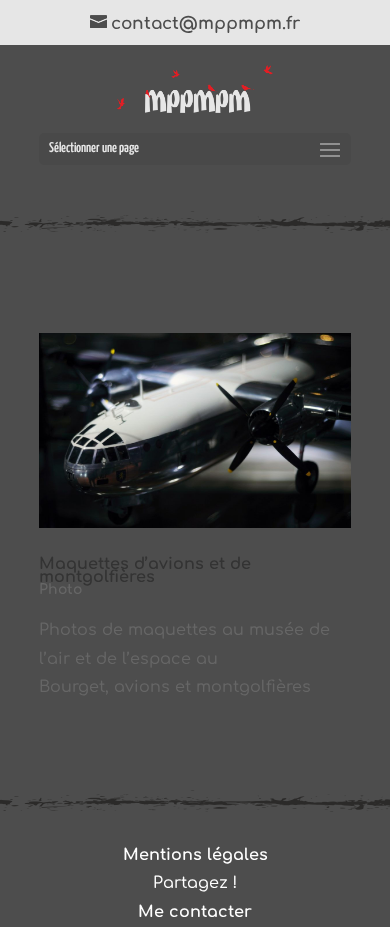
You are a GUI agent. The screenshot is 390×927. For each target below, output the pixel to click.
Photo (60, 589)
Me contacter (195, 912)
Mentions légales (195, 855)
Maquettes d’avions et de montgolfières (145, 570)
